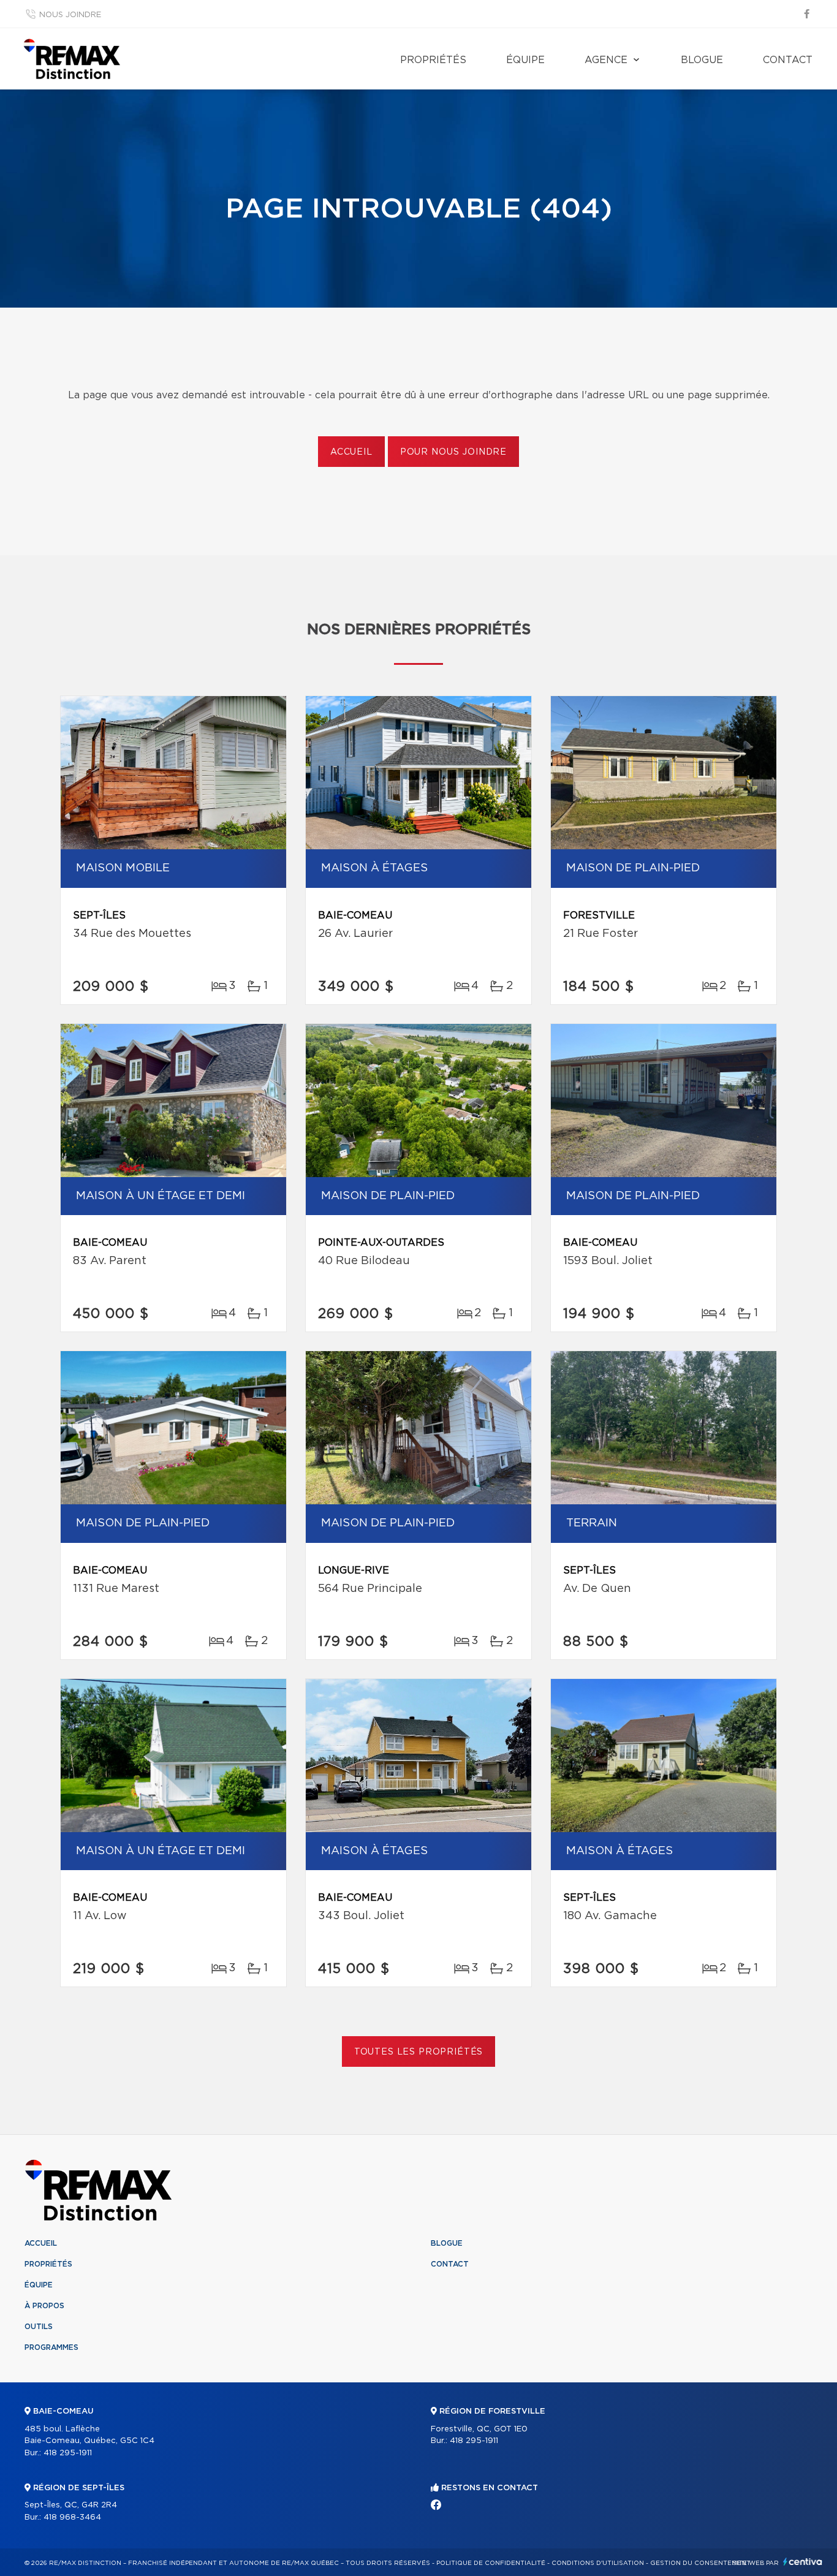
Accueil (351, 452)
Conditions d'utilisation (598, 2563)
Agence (606, 60)
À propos (44, 2306)
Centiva (803, 2562)
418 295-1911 (68, 2453)
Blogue (702, 60)
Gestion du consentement (700, 2563)
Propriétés (433, 60)
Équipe (525, 60)
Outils (39, 2327)
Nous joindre (70, 15)
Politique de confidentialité (491, 2563)
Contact (788, 60)
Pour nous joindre (453, 452)
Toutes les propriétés (419, 2052)
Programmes (51, 2347)
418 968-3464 (72, 2517)
